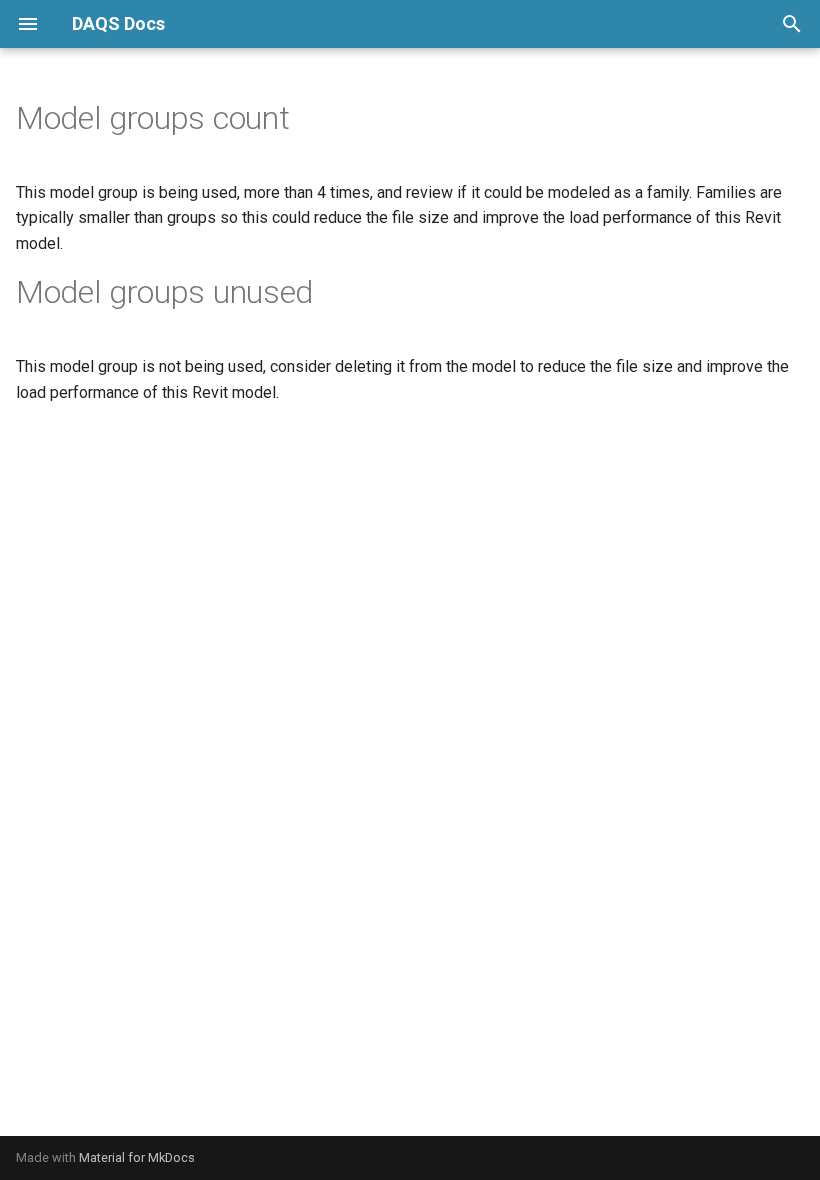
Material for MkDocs (137, 1157)
